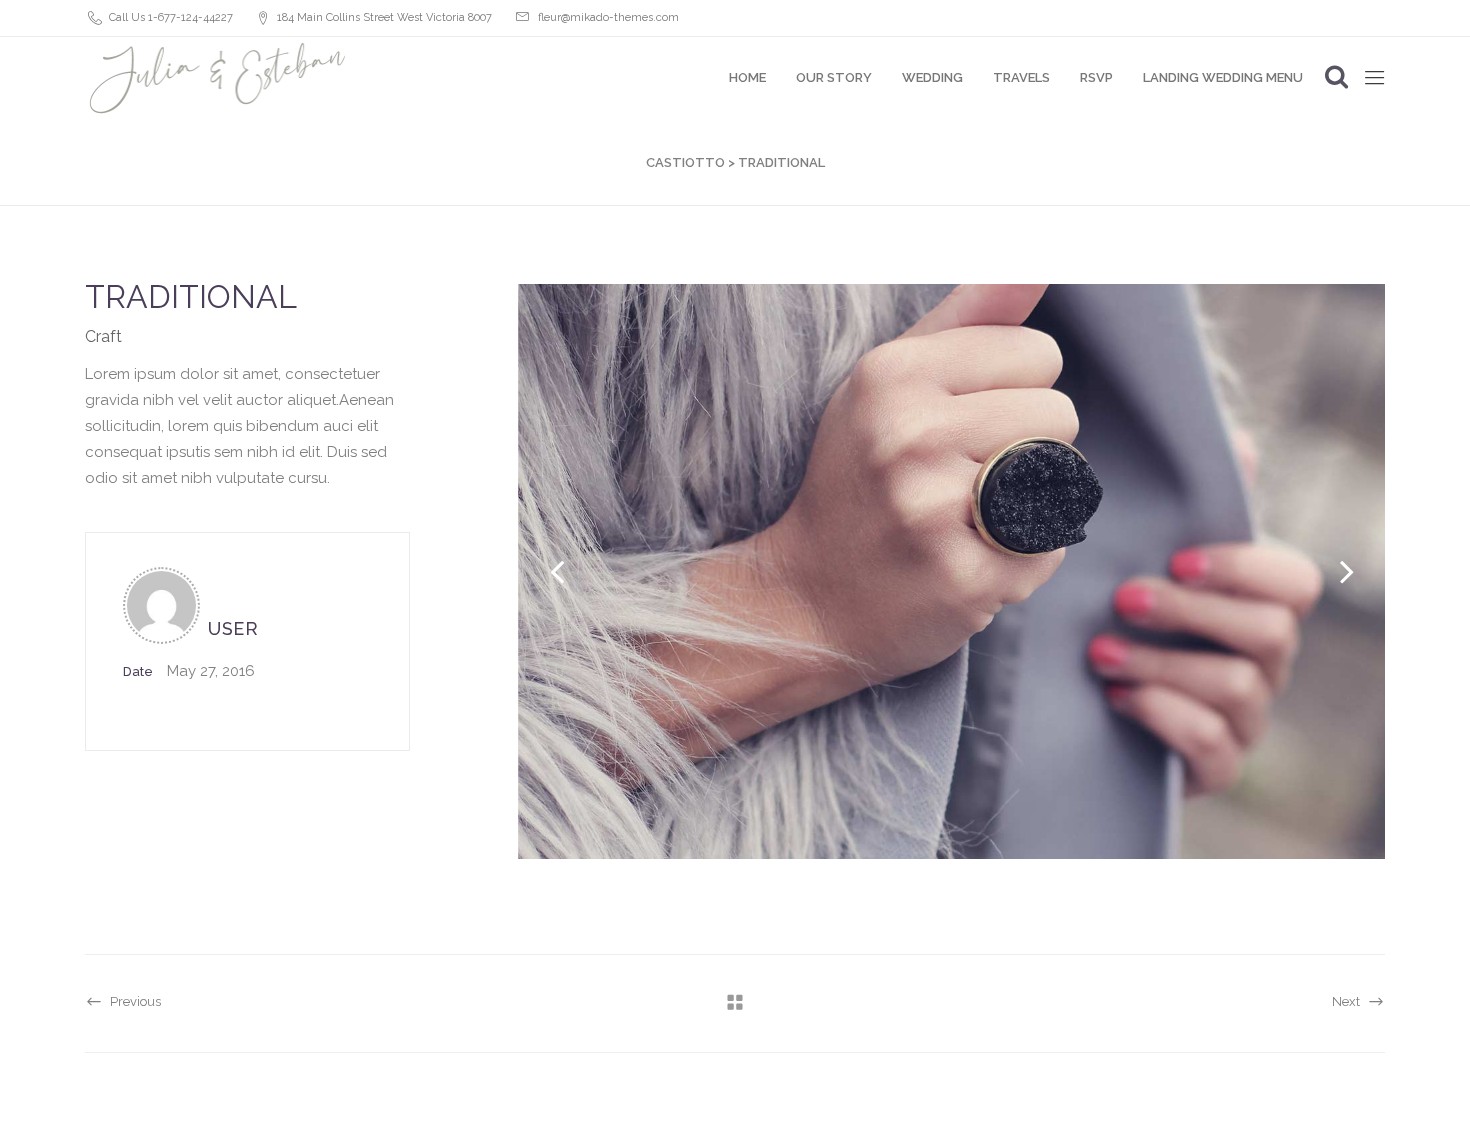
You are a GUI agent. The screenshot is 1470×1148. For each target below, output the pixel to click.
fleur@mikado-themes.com (608, 17)
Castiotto (685, 162)
